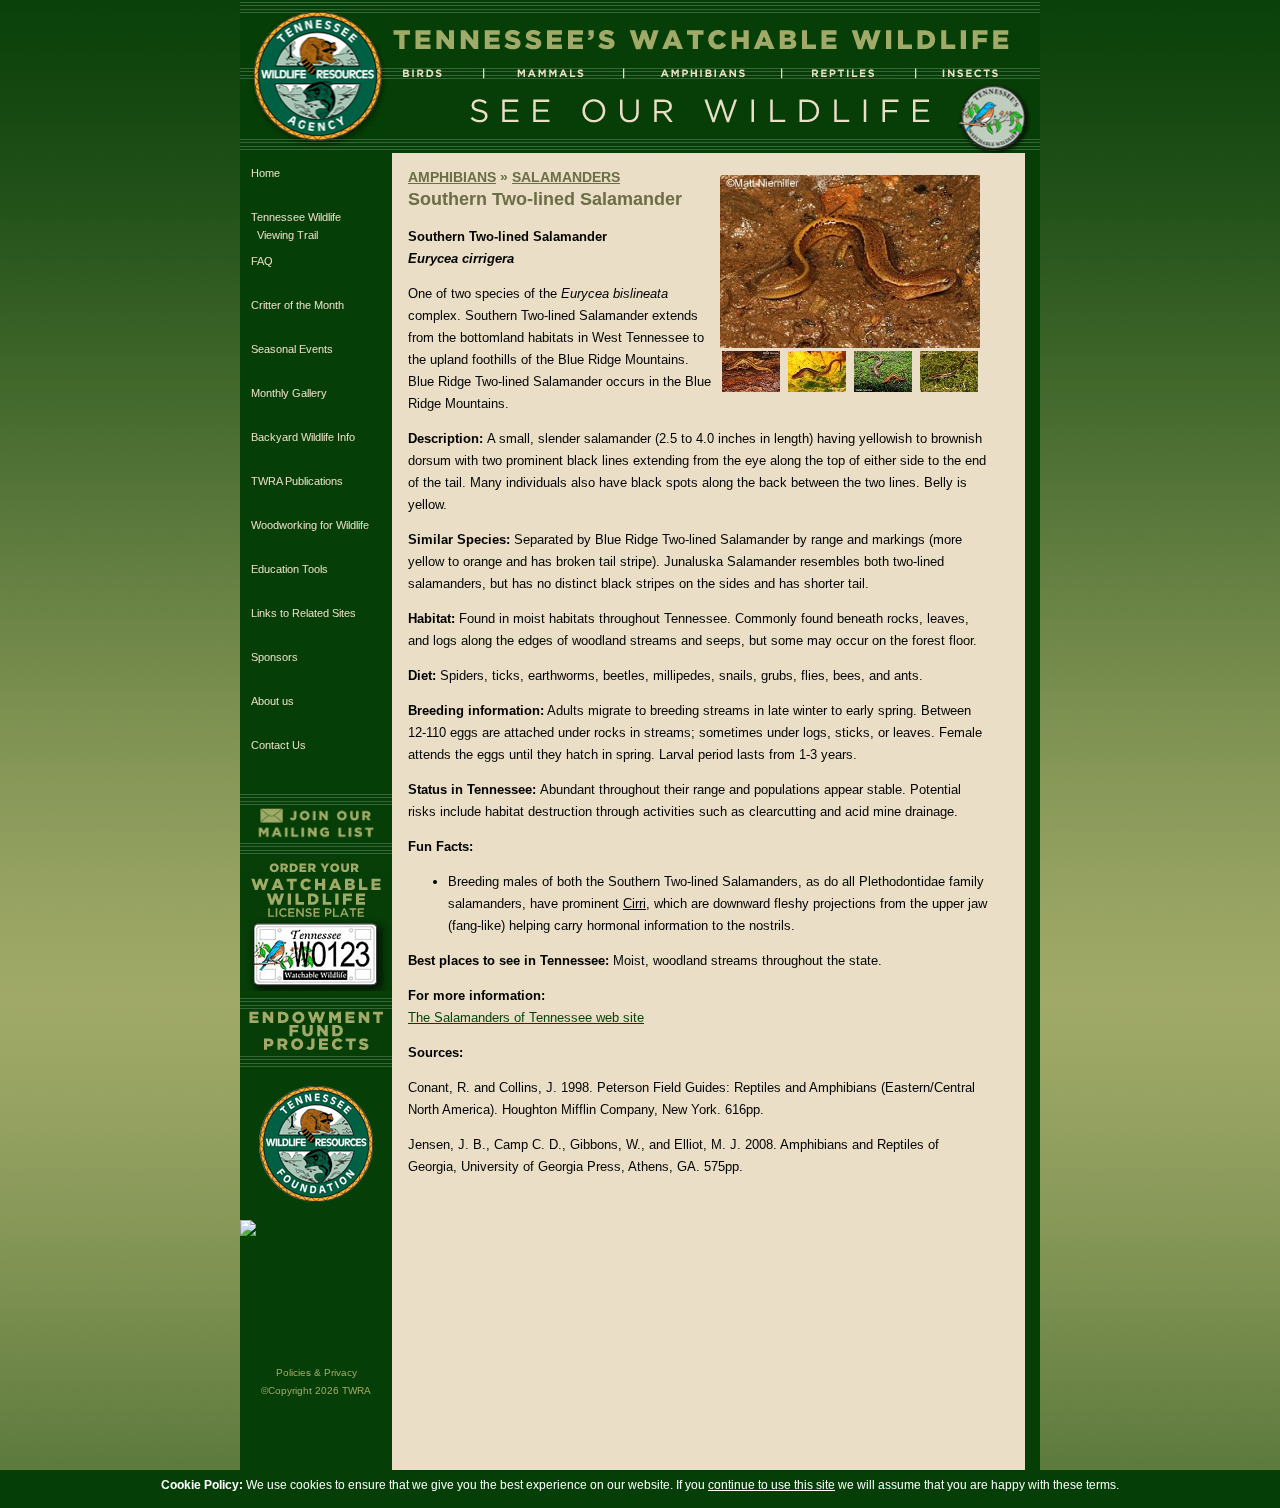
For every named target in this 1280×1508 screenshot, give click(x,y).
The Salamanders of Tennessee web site (526, 1017)
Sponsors (274, 657)
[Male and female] (883, 387)
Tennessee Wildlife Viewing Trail (296, 226)
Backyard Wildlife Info (303, 437)
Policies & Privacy (316, 1372)
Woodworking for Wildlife (310, 525)
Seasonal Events (292, 349)
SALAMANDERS (566, 177)
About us (272, 701)
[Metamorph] (949, 387)
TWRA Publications (297, 481)
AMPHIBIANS (452, 177)
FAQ (262, 261)
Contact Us (278, 745)
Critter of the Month (297, 305)
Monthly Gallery (289, 393)
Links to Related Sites (303, 613)
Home (265, 173)
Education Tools (289, 569)
